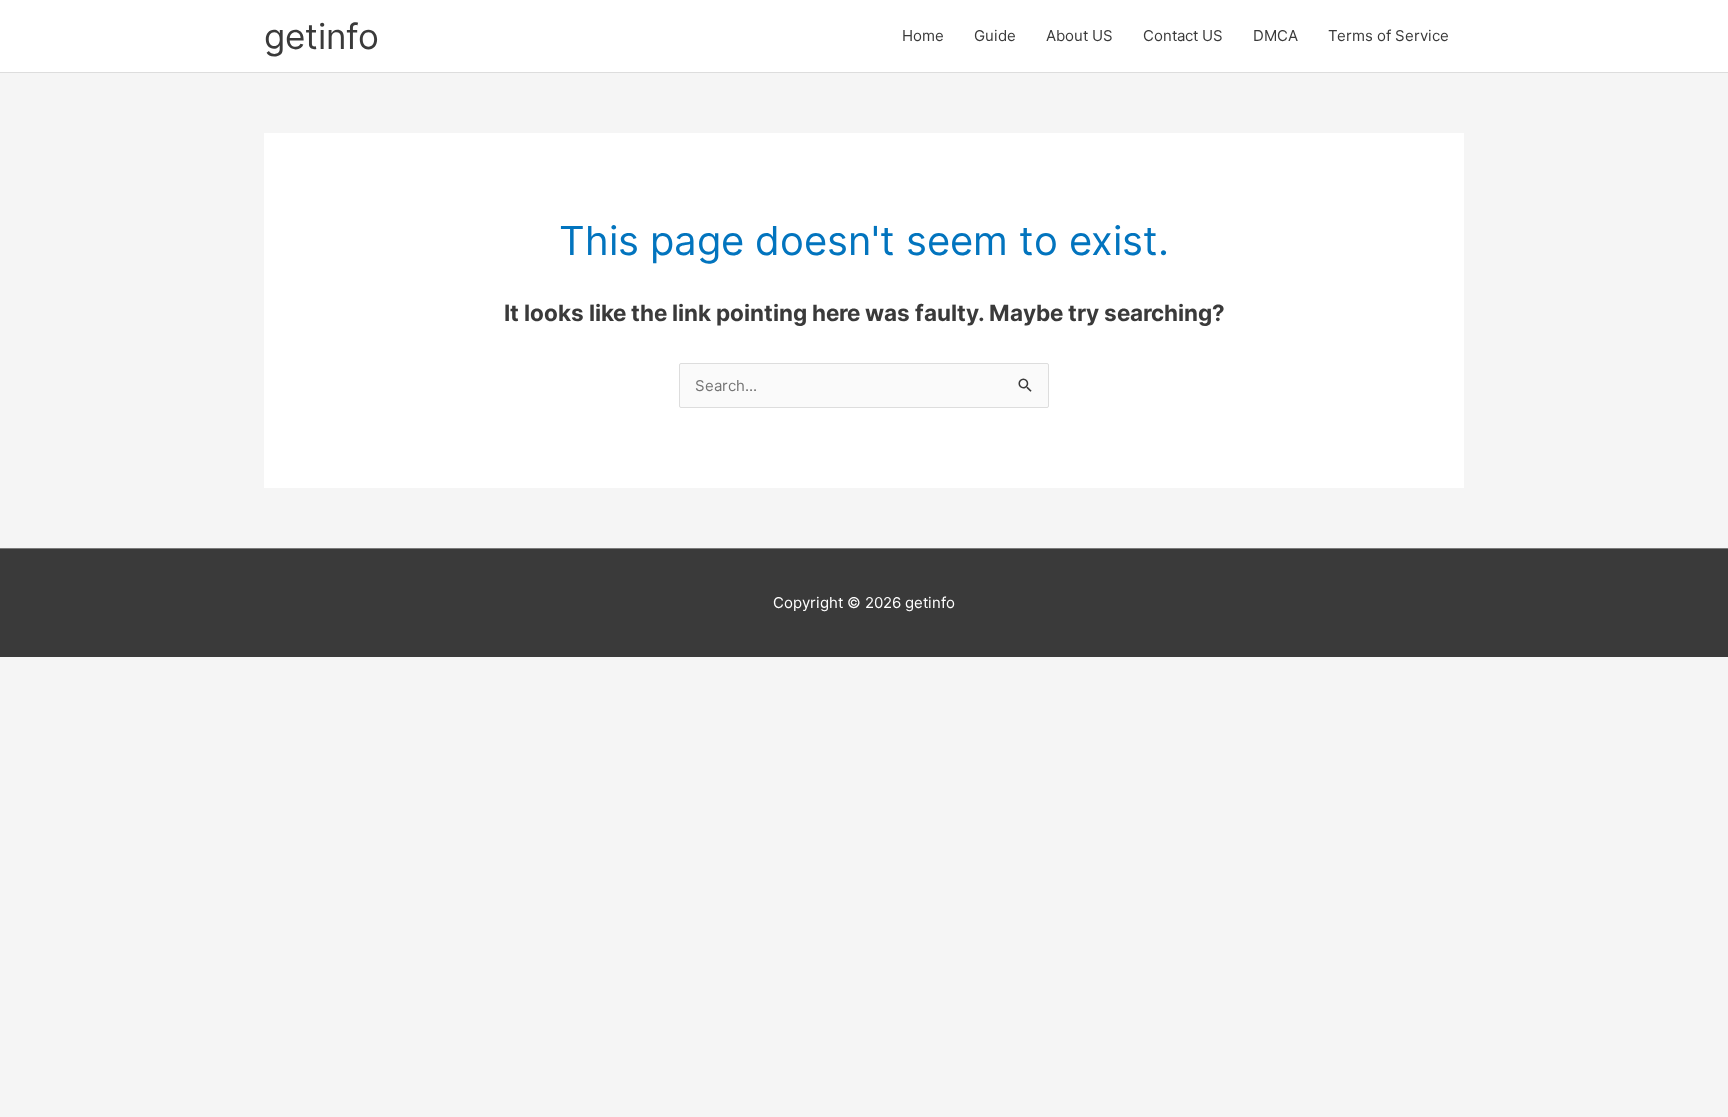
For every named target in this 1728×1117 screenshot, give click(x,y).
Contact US (1183, 35)
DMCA (1275, 35)
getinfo (321, 36)
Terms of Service (1388, 35)
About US (1079, 35)
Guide (995, 35)
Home (923, 35)
